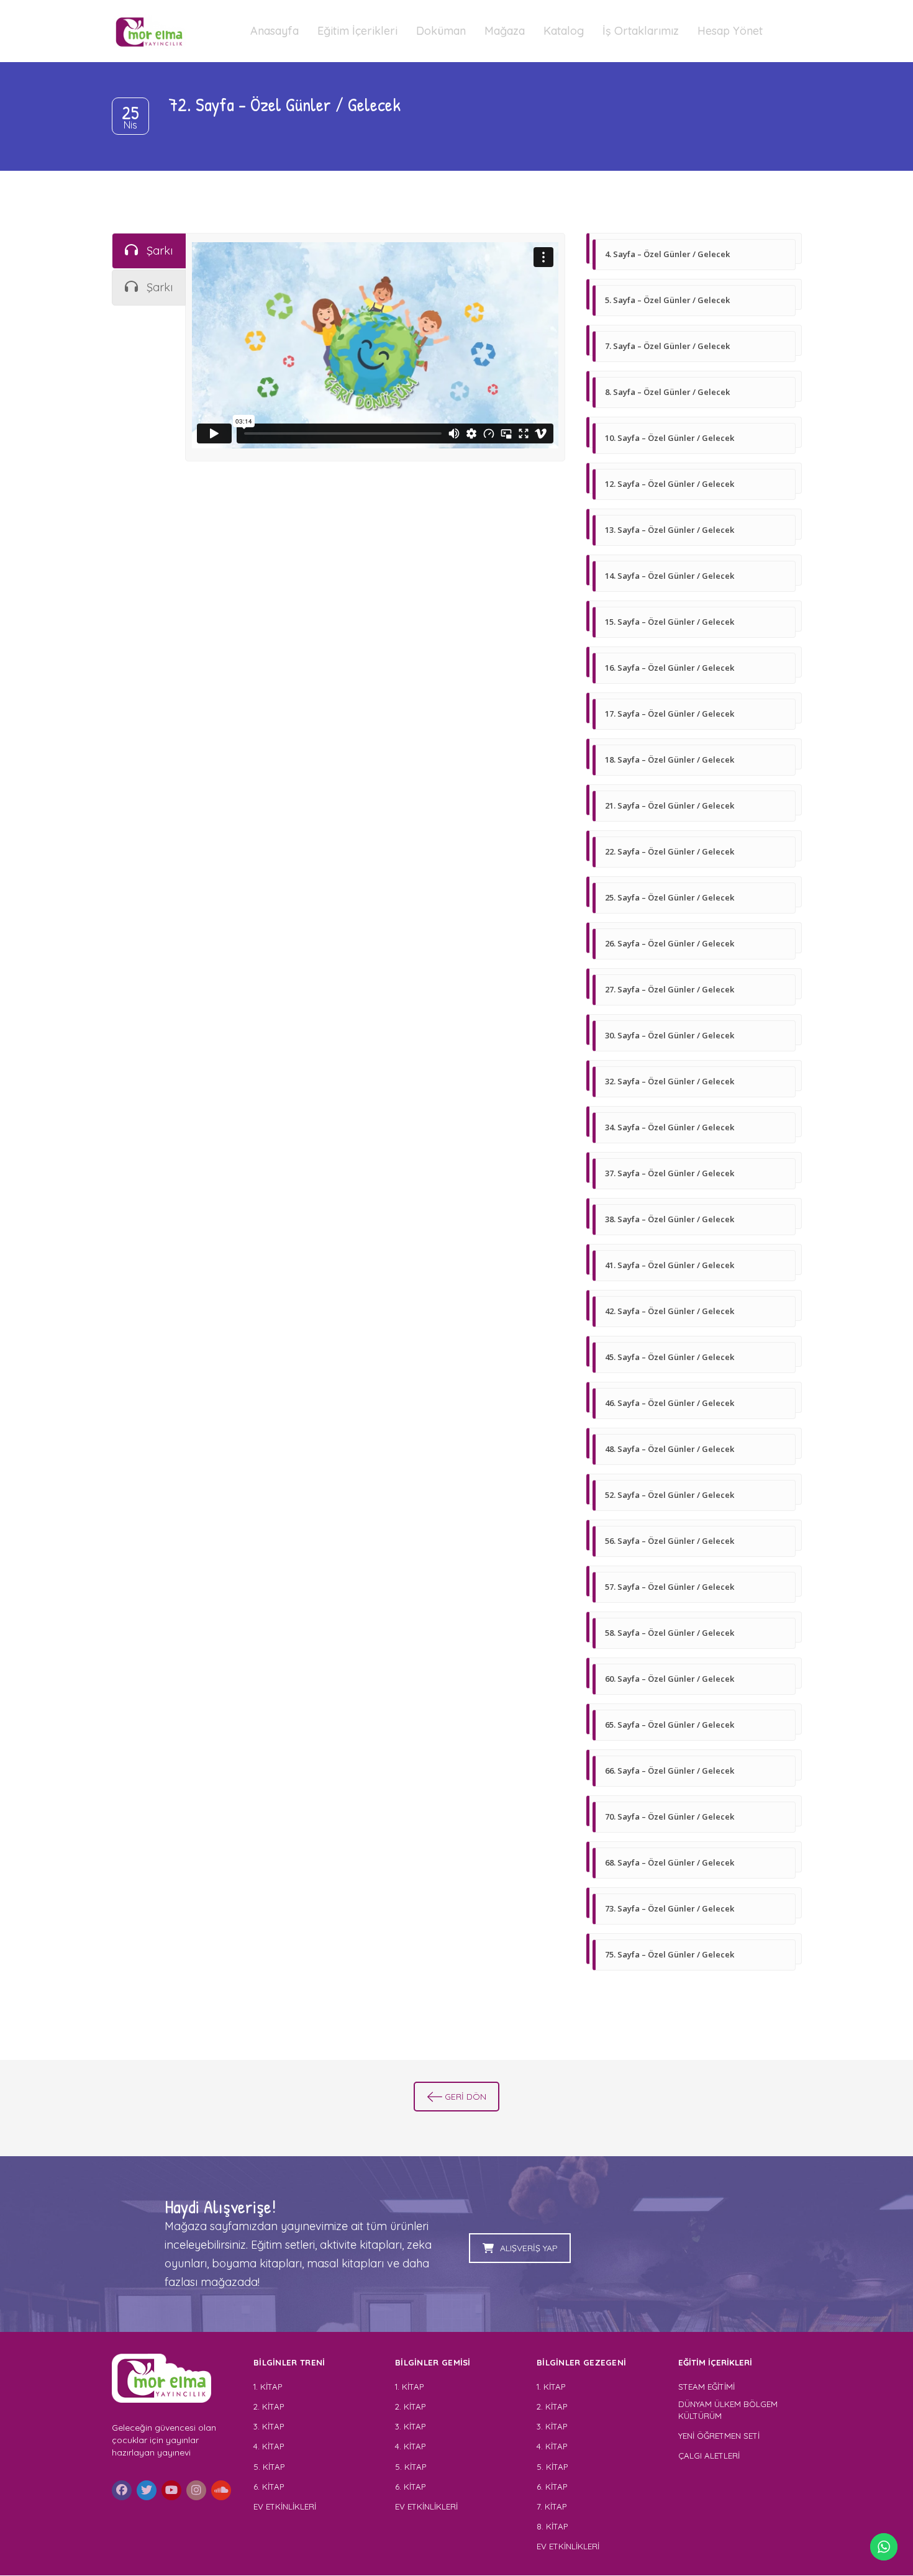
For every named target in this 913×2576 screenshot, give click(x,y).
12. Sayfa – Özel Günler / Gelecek (670, 484)
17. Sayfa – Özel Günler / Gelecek (670, 714)
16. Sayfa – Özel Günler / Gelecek (670, 668)
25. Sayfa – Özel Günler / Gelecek (670, 897)
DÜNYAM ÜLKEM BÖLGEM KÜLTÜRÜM (728, 2410)
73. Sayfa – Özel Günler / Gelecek (670, 1908)
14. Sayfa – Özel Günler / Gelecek (670, 576)
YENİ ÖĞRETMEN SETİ (719, 2436)
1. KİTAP (268, 2387)
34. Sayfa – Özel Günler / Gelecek (670, 1127)
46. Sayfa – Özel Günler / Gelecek (670, 1403)
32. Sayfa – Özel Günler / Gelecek (670, 1081)
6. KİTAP (269, 2487)
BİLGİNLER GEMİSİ (433, 2362)
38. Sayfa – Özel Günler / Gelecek (670, 1219)
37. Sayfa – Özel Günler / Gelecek (670, 1173)
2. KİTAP (269, 2406)
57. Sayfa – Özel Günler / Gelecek (670, 1587)
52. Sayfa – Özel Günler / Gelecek (670, 1495)
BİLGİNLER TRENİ (289, 2362)
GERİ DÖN (466, 2097)
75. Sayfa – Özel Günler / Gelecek (670, 1954)
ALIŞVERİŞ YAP (529, 2248)
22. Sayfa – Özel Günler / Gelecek (670, 851)
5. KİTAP (269, 2467)
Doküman (441, 31)
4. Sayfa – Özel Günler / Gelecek (667, 254)
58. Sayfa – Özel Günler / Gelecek (670, 1633)
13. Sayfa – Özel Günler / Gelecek (670, 530)
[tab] (149, 251)
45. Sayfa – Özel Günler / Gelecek (670, 1357)
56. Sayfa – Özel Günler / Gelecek (670, 1541)
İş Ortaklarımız (641, 31)
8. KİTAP (552, 2526)
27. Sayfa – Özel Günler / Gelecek (670, 989)
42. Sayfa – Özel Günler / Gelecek (670, 1311)
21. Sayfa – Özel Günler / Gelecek (670, 805)
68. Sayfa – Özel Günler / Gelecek (670, 1862)
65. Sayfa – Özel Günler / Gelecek (670, 1725)
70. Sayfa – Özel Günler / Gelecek (670, 1816)
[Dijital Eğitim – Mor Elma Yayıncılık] (149, 31)
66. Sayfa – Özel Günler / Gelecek (670, 1771)
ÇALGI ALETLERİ (709, 2456)
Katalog (564, 31)
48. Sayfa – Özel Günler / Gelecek (670, 1449)
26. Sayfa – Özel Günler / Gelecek (670, 943)
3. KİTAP (269, 2426)
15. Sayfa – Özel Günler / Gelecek (670, 622)
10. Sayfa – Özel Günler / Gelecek (670, 438)
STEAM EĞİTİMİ (706, 2387)
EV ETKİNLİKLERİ (285, 2506)
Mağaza (505, 31)
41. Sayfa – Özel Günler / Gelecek (670, 1265)
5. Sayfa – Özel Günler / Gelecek (667, 300)
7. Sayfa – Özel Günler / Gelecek (667, 346)
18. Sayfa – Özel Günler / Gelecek (670, 760)
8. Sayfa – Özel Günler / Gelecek (667, 392)
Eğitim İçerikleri (357, 31)
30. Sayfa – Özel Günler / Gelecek (670, 1035)
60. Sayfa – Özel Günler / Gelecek (670, 1679)
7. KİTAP (552, 2506)
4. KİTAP (269, 2446)
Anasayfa (275, 31)
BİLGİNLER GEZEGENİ (583, 2362)
